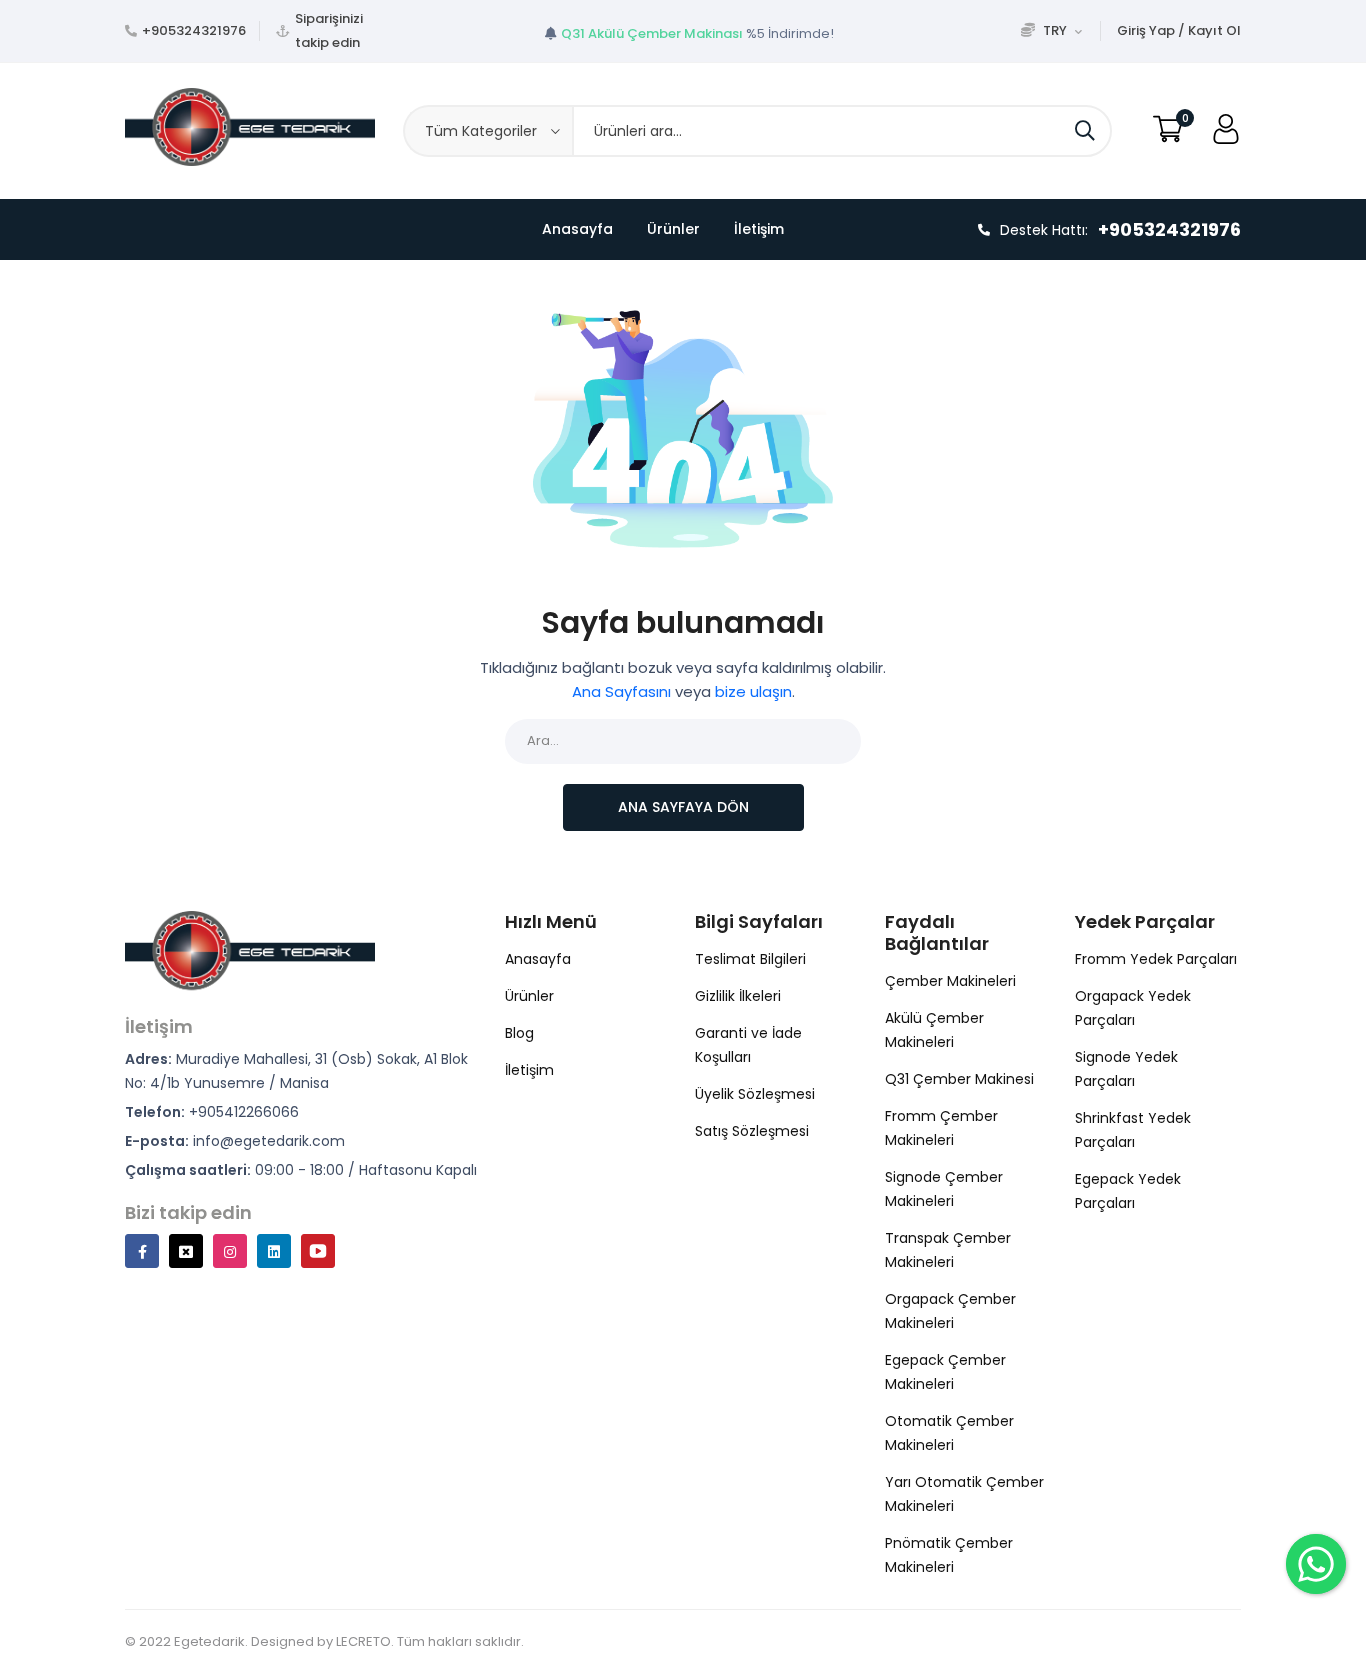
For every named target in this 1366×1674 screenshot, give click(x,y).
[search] (1085, 131)
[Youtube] (318, 1251)
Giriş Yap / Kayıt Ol (1179, 30)
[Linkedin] (274, 1251)
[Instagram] (230, 1251)
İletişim (759, 229)
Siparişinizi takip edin (329, 30)
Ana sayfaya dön (683, 807)
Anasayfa (577, 229)
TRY (1055, 30)
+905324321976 (194, 30)
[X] (186, 1251)
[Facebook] (142, 1251)
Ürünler (673, 229)
